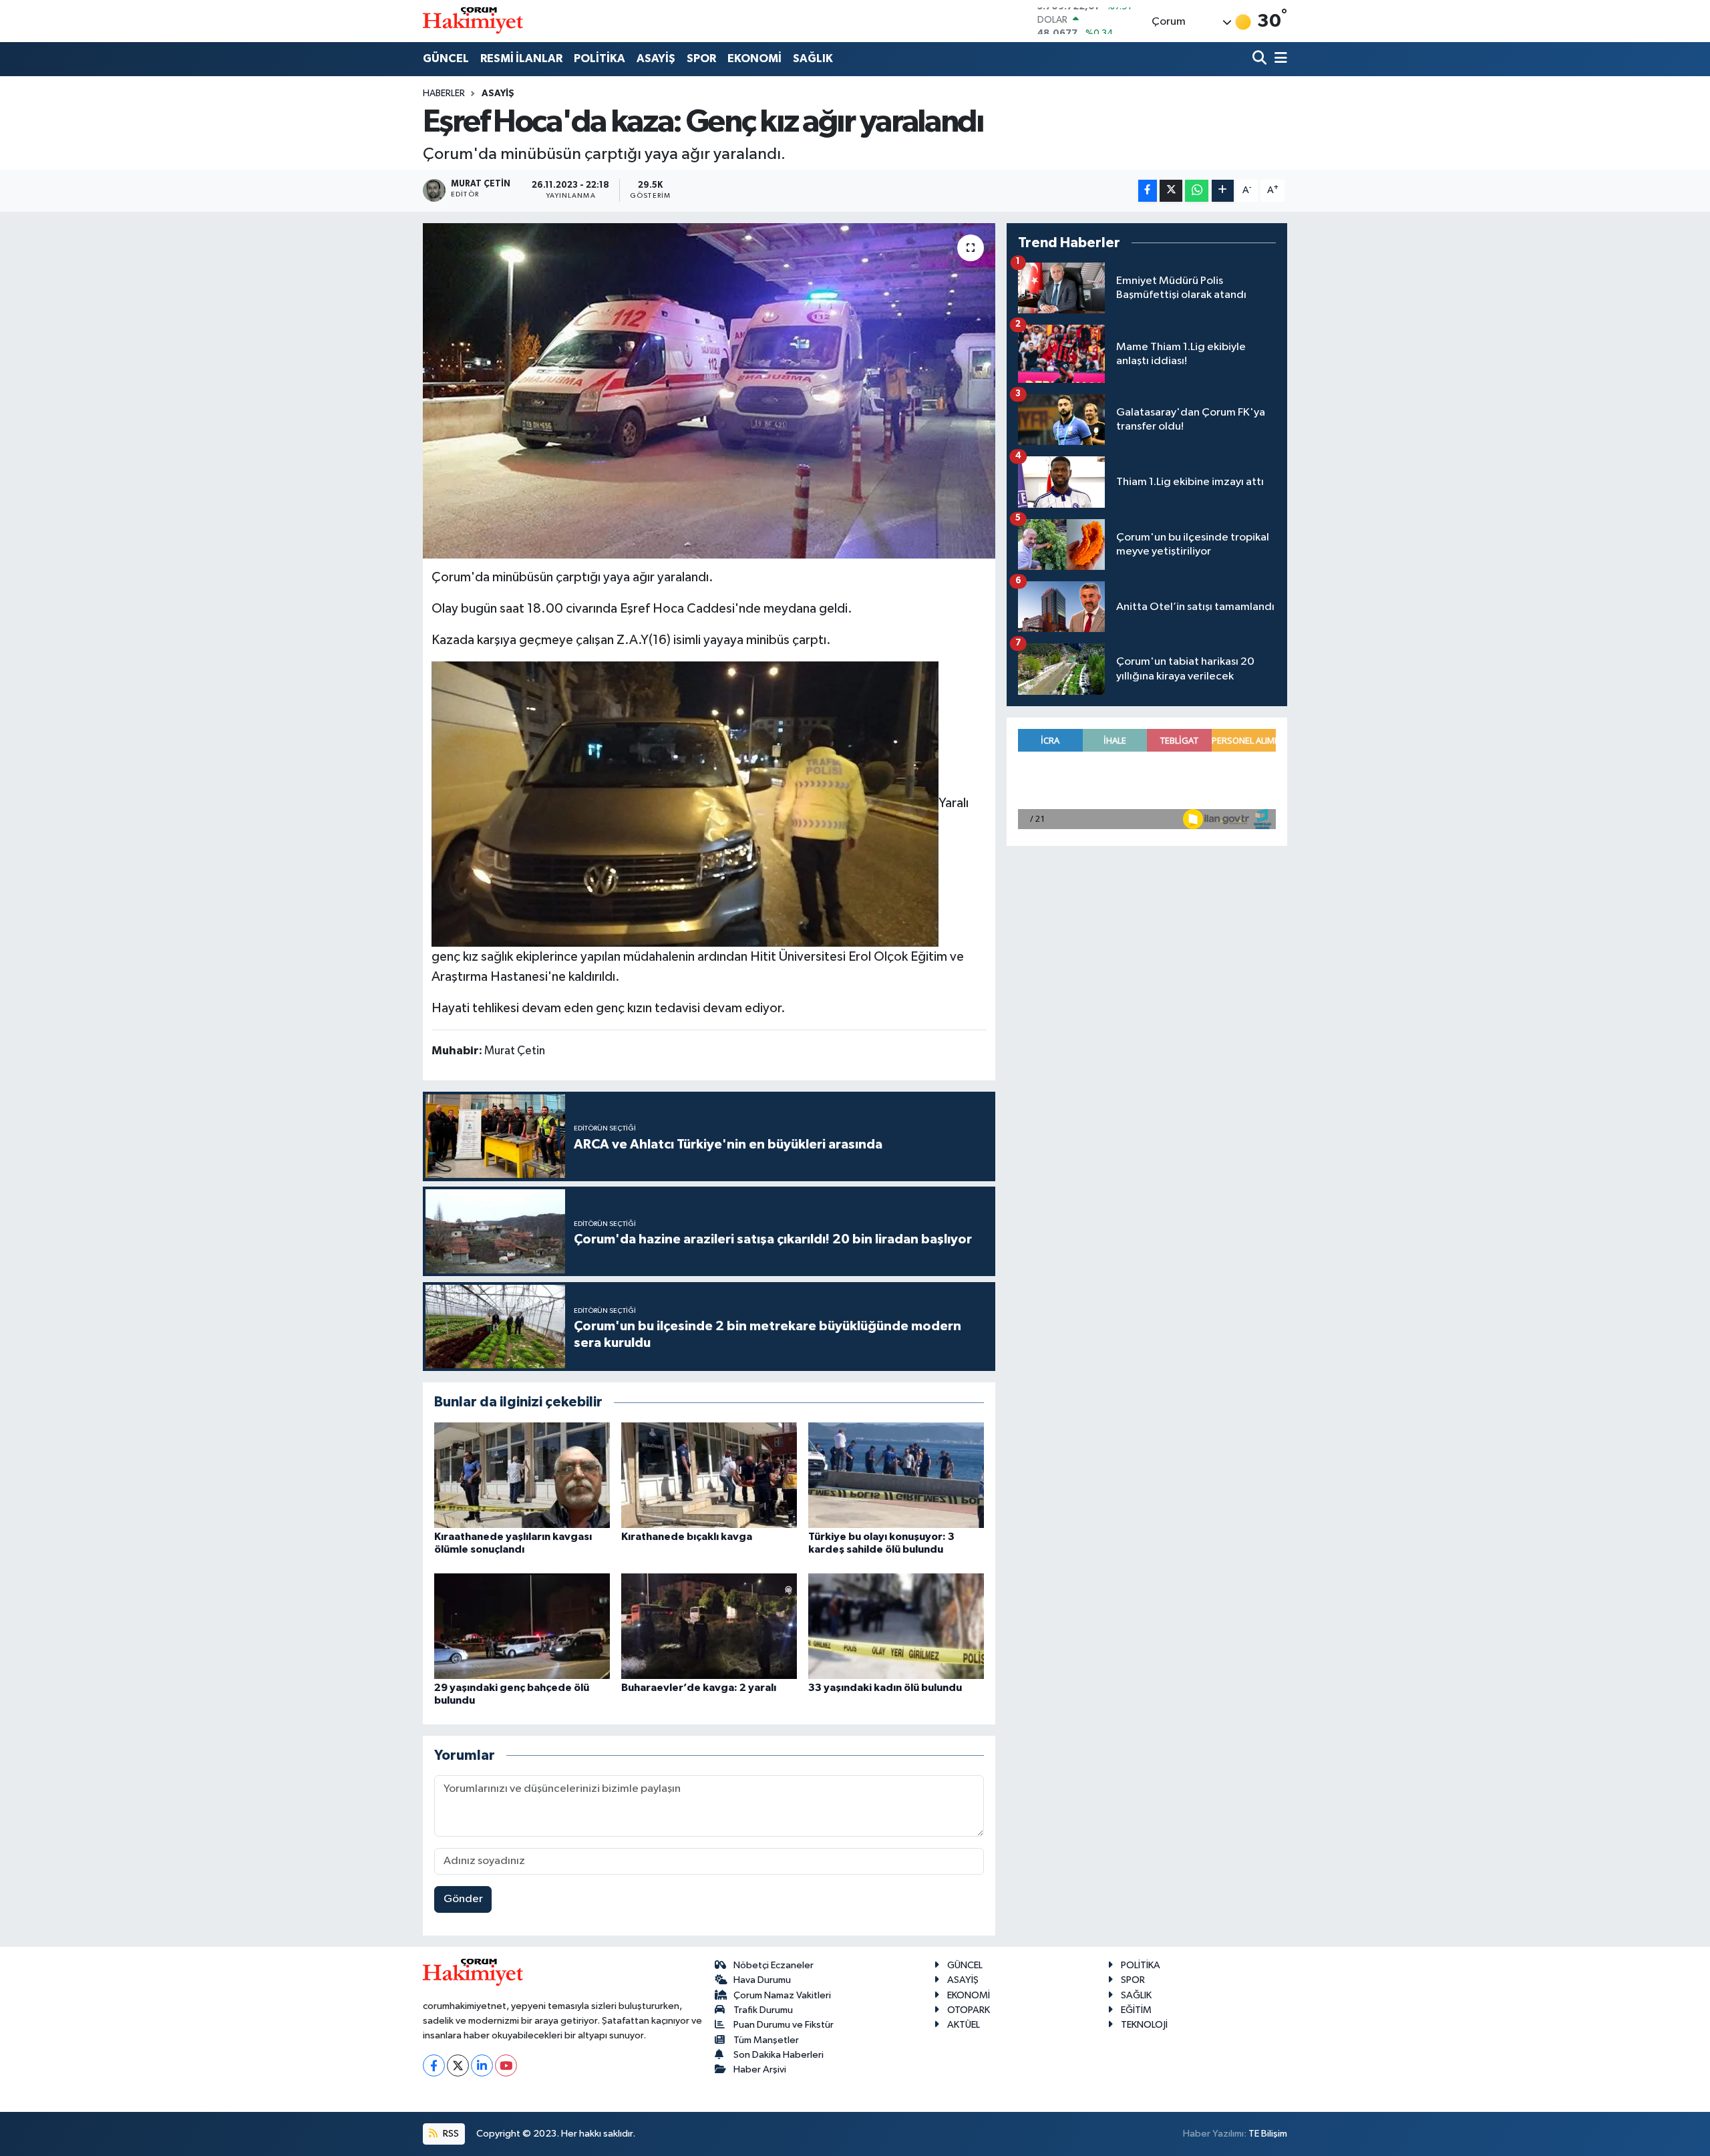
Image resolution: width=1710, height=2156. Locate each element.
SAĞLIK (813, 58)
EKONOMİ (754, 58)
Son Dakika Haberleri (779, 2055)
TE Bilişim (1268, 2134)
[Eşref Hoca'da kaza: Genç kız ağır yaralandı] (709, 391)
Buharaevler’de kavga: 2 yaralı (699, 1688)
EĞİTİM (1136, 2010)
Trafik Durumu (763, 2010)
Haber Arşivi (760, 2069)
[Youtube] (506, 2065)
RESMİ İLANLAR (521, 58)
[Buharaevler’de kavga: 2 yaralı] (709, 1626)
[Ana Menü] (1278, 59)
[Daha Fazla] (1223, 191)
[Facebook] (434, 2065)
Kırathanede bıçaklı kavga (687, 1537)
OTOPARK (969, 2010)
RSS (450, 2134)
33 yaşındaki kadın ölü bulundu (885, 1688)
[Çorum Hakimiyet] (473, 21)
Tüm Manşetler (766, 2040)
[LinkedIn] (482, 2065)
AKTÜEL (964, 2025)
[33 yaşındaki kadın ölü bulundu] (896, 1626)
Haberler (444, 94)
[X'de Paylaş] (1171, 191)
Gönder (463, 1899)
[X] (458, 2065)
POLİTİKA (600, 58)
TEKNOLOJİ (1144, 2025)
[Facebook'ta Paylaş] (1148, 191)
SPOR (701, 58)
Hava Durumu (762, 1980)
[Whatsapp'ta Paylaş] (1197, 191)
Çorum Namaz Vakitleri (782, 1995)
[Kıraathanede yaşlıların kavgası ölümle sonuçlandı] (522, 1475)
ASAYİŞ (656, 58)
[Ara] (1261, 59)
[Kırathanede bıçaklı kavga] (709, 1475)
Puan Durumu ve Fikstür (784, 2025)
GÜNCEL (446, 58)
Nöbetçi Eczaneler (774, 1965)
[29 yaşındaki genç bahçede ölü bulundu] (522, 1626)
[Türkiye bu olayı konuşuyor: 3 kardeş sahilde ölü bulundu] (896, 1475)
